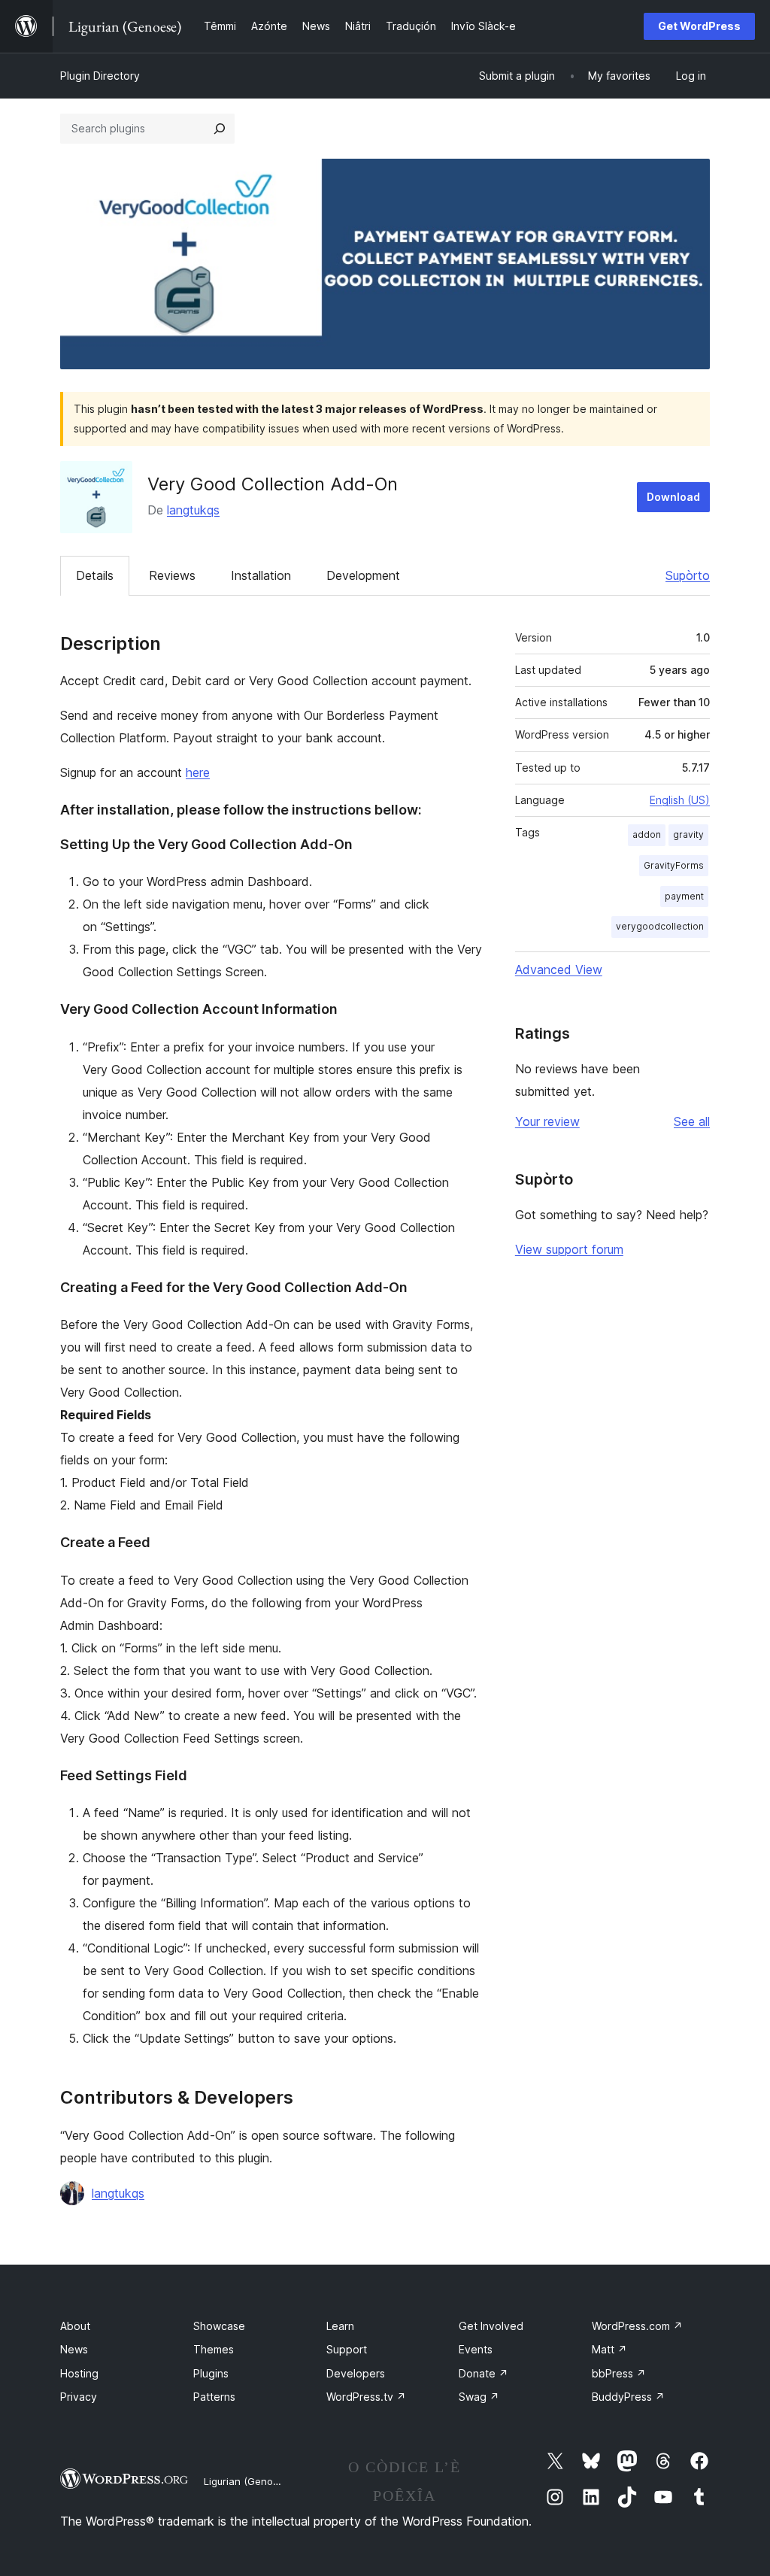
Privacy (79, 2397)
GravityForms (674, 865)
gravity (688, 834)
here (198, 772)
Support (347, 2349)
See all (692, 1121)
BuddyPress (628, 2397)
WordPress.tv (366, 2397)
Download (673, 497)
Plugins (211, 2373)
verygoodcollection (660, 926)
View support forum (569, 1249)
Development (363, 575)
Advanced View (559, 969)
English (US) (680, 800)
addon (647, 834)
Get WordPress (699, 26)
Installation (261, 575)
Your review (547, 1121)
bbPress (619, 2373)
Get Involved (491, 2326)
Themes (214, 2349)
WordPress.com (637, 2326)
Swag (479, 2397)
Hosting (79, 2373)
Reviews (172, 575)
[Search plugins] (220, 129)
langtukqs (193, 510)
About (75, 2326)
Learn (340, 2326)
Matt (609, 2349)
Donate (484, 2373)
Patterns (214, 2397)
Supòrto (688, 575)
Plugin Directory (100, 76)
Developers (356, 2373)
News (74, 2349)
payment (684, 896)
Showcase (219, 2326)
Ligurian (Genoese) (249, 2481)
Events (476, 2349)
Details (95, 575)
